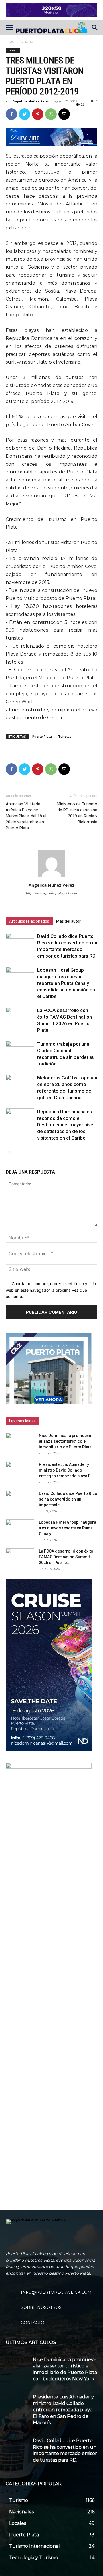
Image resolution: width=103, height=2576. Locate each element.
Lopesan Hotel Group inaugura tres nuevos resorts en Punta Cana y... (68, 1528)
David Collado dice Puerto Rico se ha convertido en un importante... (68, 1499)
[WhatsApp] (51, 114)
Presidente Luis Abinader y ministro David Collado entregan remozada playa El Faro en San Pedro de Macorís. (63, 2410)
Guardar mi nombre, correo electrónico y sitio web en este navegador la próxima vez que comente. (51, 1290)
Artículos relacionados (29, 921)
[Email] (64, 114)
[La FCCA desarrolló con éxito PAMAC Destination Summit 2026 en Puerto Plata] (20, 1017)
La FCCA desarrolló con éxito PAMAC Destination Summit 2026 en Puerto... (66, 1557)
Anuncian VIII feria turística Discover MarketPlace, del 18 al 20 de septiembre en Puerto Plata (26, 816)
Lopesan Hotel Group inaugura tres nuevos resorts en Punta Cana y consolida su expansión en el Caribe (66, 983)
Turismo (26, 41)
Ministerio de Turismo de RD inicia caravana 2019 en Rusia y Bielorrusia (77, 813)
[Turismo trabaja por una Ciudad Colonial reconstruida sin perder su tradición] (20, 1051)
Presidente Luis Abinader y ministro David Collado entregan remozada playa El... (67, 1470)
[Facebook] (11, 114)
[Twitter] (25, 114)
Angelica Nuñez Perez (31, 101)
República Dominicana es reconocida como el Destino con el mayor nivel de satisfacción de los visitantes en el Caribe (66, 1125)
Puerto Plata (42, 736)
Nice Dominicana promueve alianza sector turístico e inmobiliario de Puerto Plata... (67, 1441)
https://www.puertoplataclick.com (51, 893)
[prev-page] (9, 1152)
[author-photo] (51, 877)
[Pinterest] (38, 114)
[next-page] (18, 1152)
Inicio (10, 41)
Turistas (65, 736)
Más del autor (68, 921)
